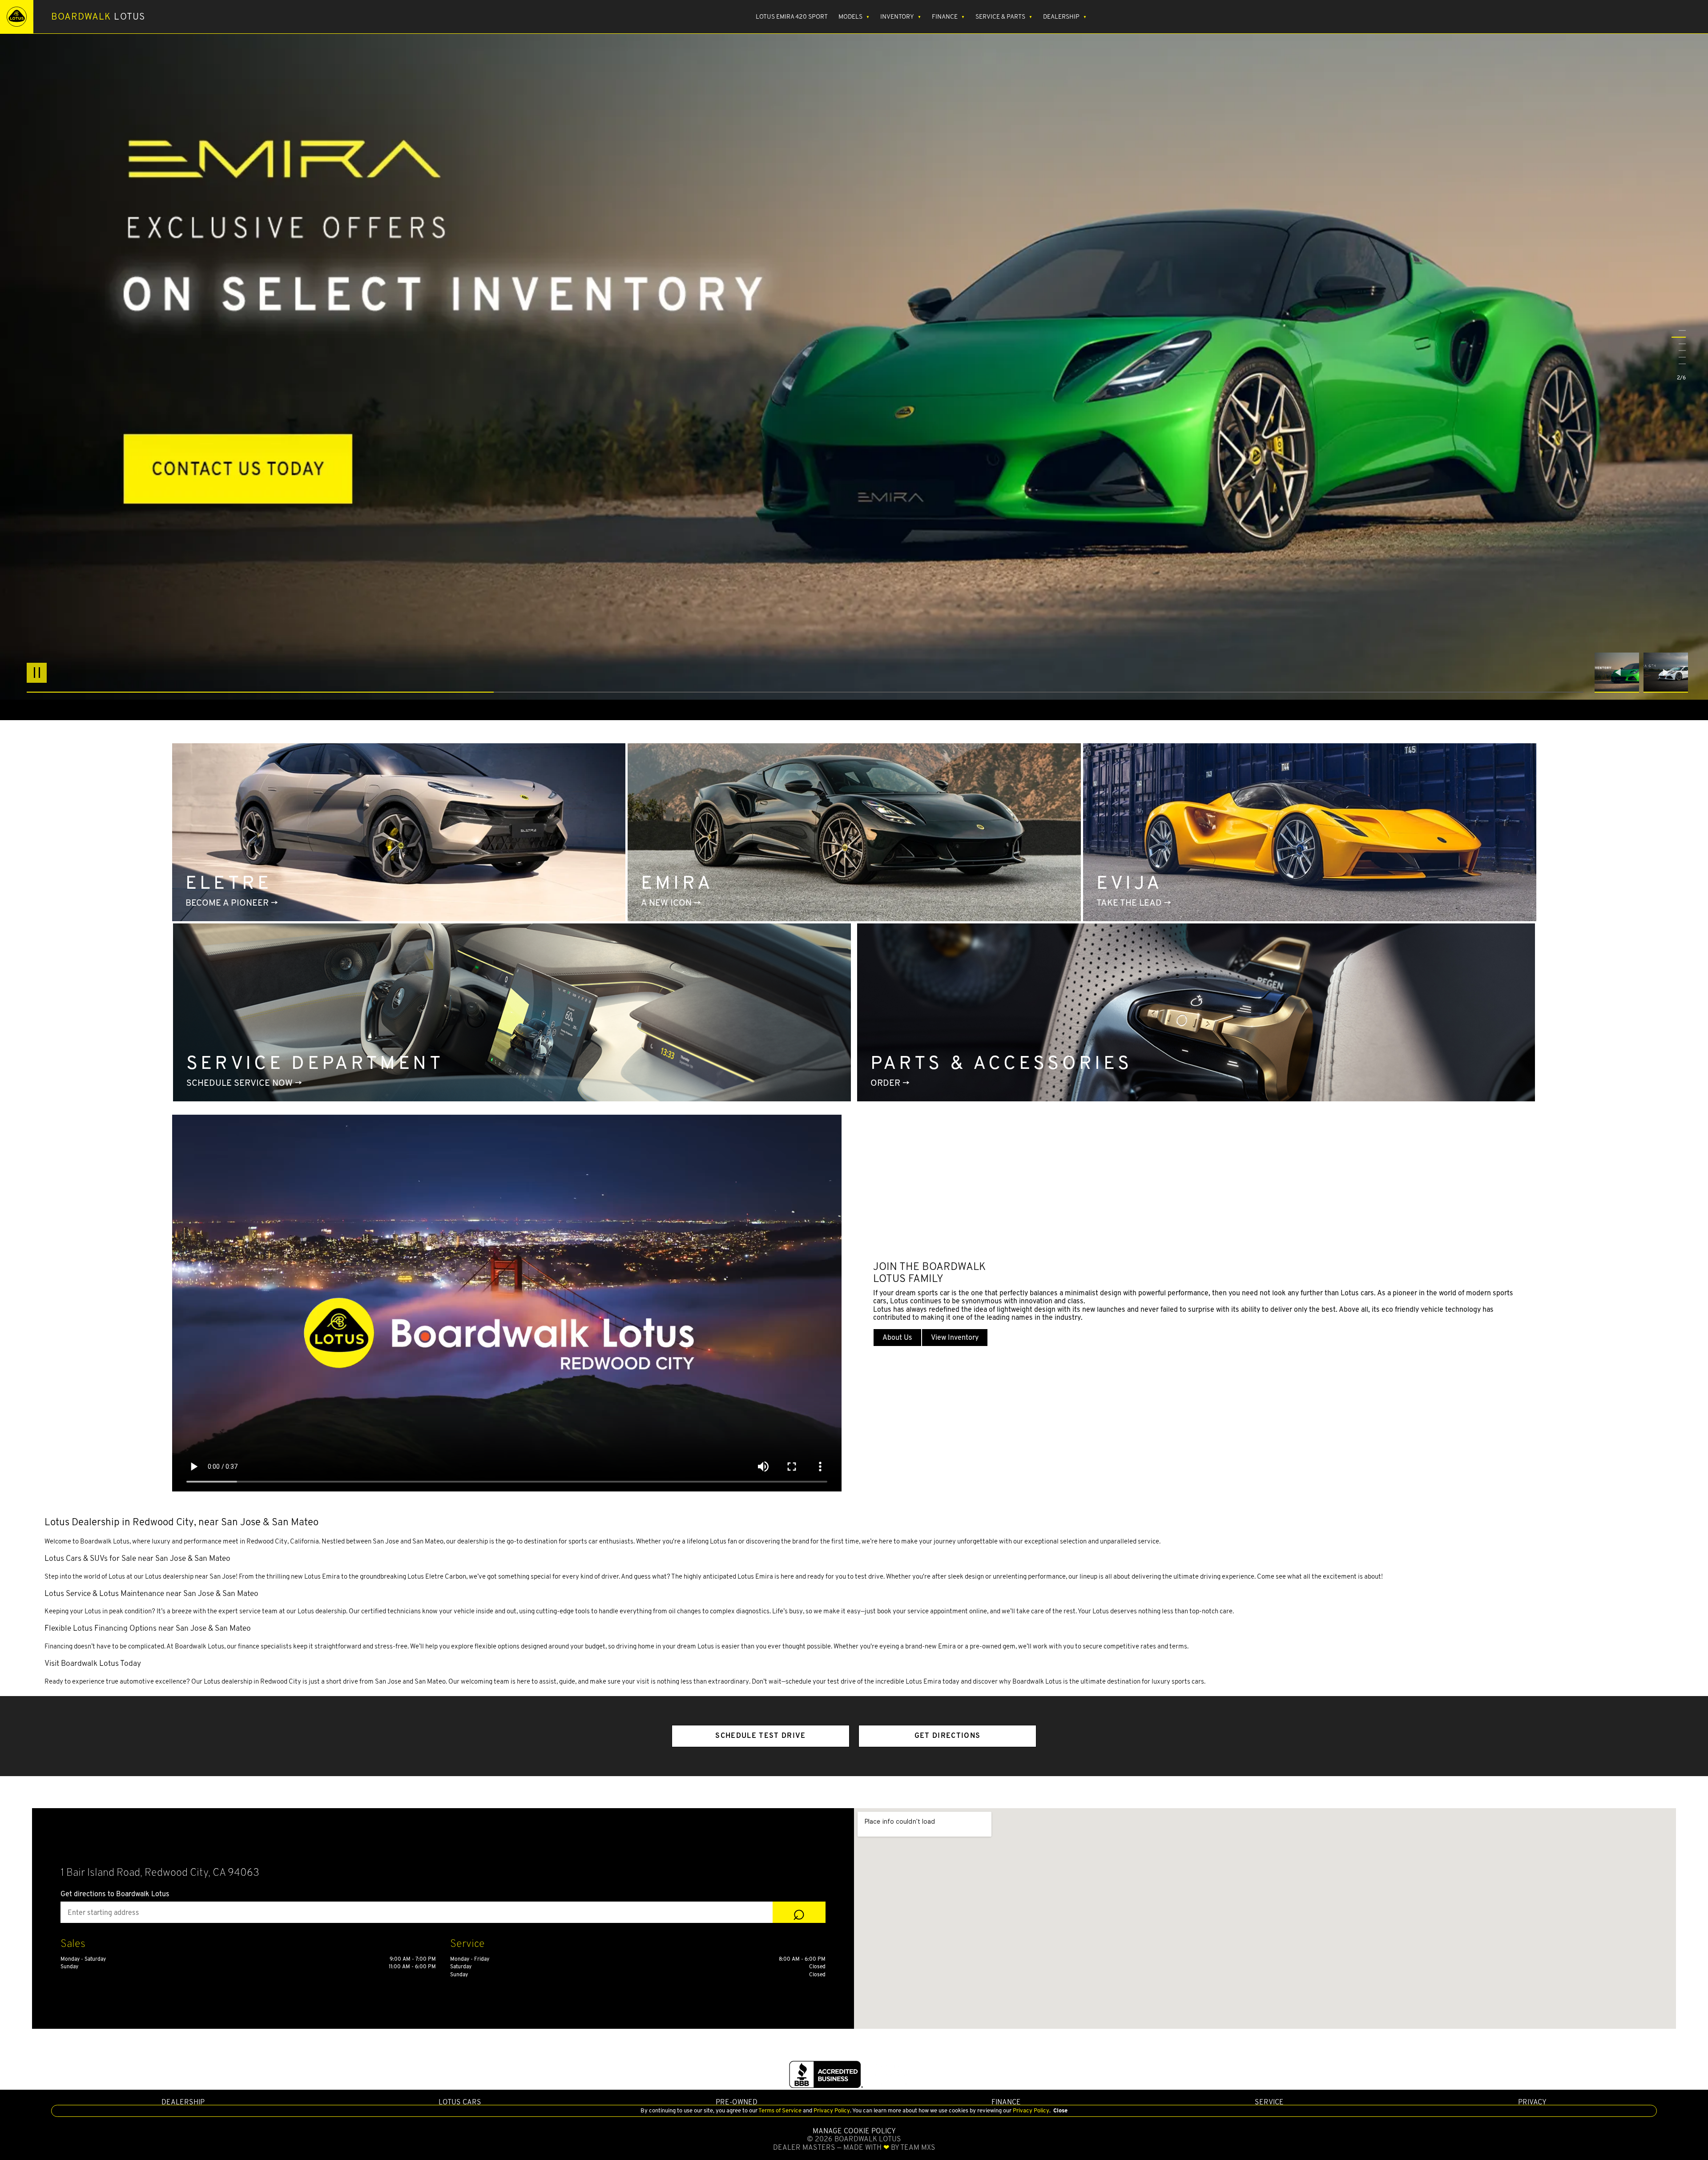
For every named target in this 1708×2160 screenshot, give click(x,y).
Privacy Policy (831, 2110)
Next (1666, 673)
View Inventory (955, 1337)
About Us (897, 1337)
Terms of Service (780, 2110)
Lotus (98, 16)
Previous (1619, 673)
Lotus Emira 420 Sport (792, 16)
